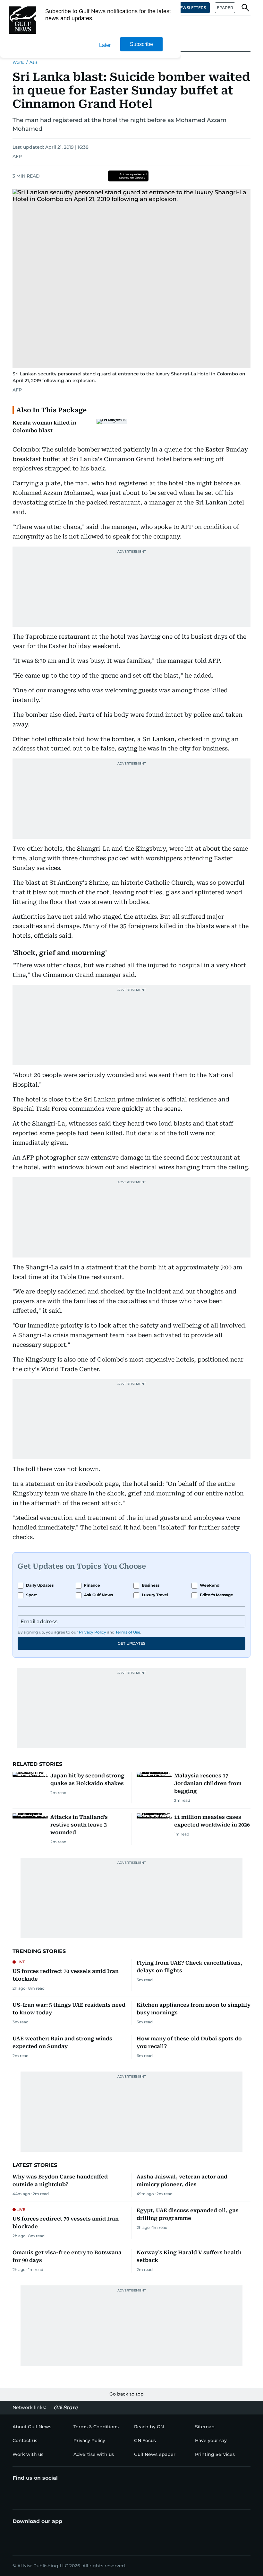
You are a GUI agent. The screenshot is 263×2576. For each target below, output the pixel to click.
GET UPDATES (131, 1643)
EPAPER (225, 8)
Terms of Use (128, 1632)
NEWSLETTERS (191, 8)
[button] (245, 8)
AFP (17, 156)
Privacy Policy (93, 1632)
